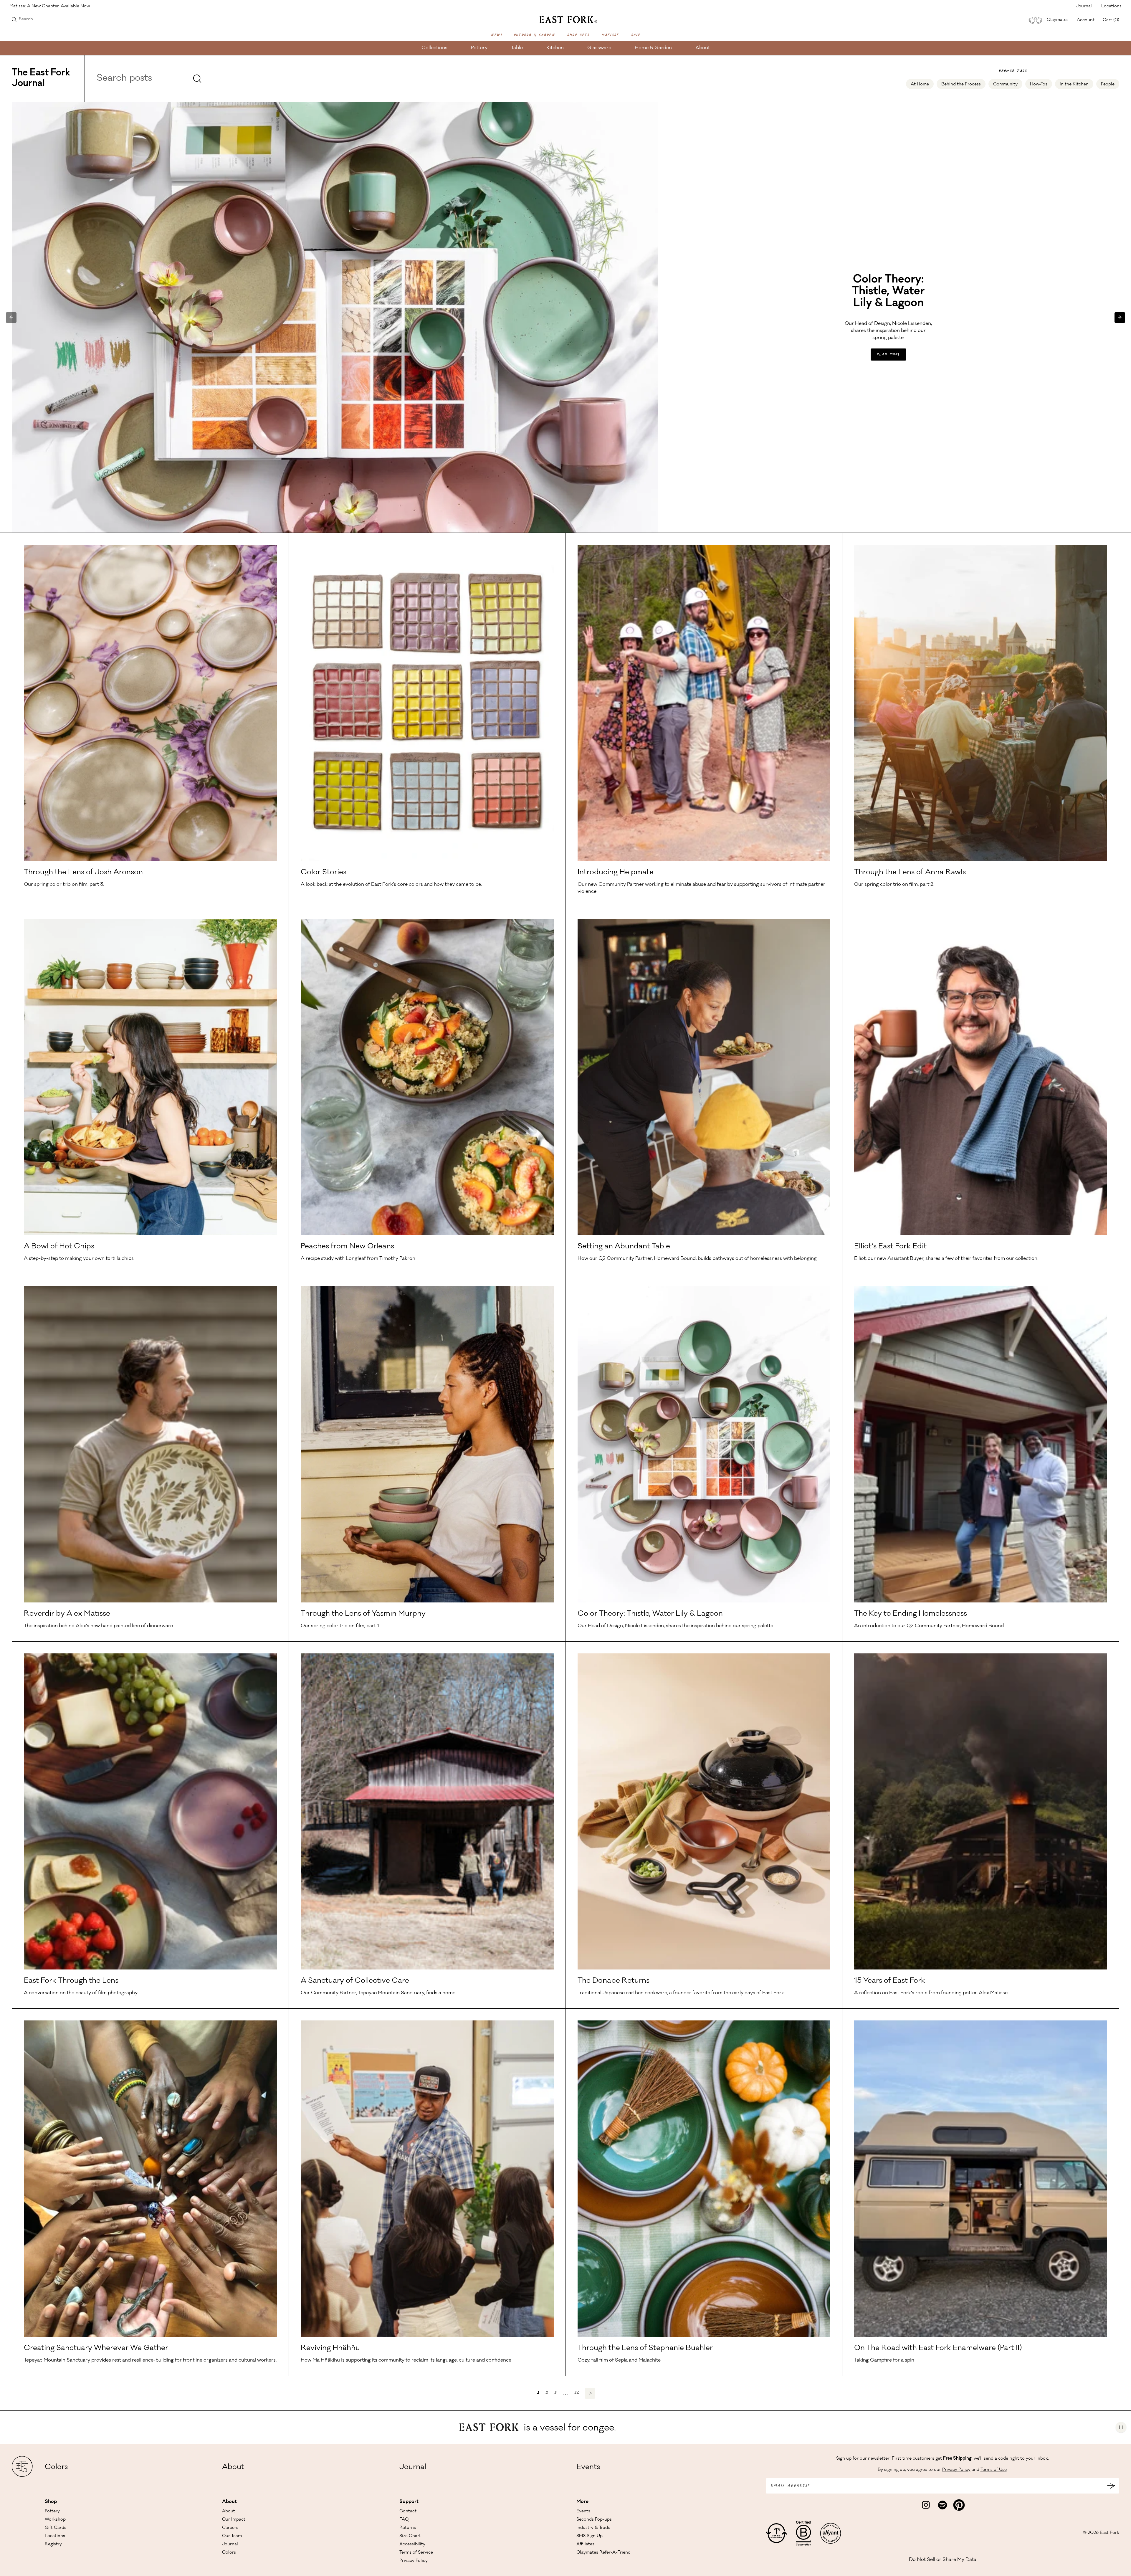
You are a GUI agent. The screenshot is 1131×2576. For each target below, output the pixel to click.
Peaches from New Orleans (347, 1247)
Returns (408, 2528)
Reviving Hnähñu (330, 2349)
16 (577, 2393)
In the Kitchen (1074, 85)
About (703, 48)
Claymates (1058, 20)
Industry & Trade (593, 2528)
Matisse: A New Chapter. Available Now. (50, 6)
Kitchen (555, 48)
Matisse (610, 35)
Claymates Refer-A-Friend (603, 2553)
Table (517, 48)
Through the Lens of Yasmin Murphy (363, 1614)
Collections (434, 48)
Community (1005, 85)
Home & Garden (653, 48)
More (582, 2502)
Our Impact (234, 2520)
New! (496, 35)
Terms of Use (994, 2470)
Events (588, 2468)
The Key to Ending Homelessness (911, 1614)
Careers (230, 2528)
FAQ (404, 2520)
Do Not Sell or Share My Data (943, 2560)
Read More (888, 355)
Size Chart (410, 2536)
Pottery (479, 48)
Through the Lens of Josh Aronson (83, 873)
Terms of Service (416, 2553)
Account (1086, 20)
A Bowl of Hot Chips (59, 1247)
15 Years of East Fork (890, 1981)
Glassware (599, 48)
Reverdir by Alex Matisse (67, 1614)
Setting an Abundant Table (624, 1247)
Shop (51, 2502)
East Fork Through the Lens (71, 1981)
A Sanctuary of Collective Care (355, 1981)
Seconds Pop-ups (594, 2520)
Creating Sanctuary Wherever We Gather (96, 2349)
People (1108, 85)
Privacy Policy (414, 2561)
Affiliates (585, 2544)
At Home (920, 85)
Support (409, 2502)
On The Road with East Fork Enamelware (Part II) (938, 2349)
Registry (53, 2544)
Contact (408, 2511)
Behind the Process (961, 85)
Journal (1084, 6)
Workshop (55, 2520)
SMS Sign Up (590, 2536)
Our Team (232, 2536)
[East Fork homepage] (566, 19)
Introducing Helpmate (616, 873)
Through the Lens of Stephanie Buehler (645, 2349)
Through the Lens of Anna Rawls (910, 873)
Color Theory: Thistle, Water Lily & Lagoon (650, 1614)
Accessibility (412, 2544)
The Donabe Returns (614, 1981)
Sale (636, 35)
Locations (1111, 6)
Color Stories (324, 873)
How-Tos (1039, 85)
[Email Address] (1111, 2486)
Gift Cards (56, 2528)
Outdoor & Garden (534, 35)
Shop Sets (578, 35)
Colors (56, 2468)
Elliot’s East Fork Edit (890, 1247)
